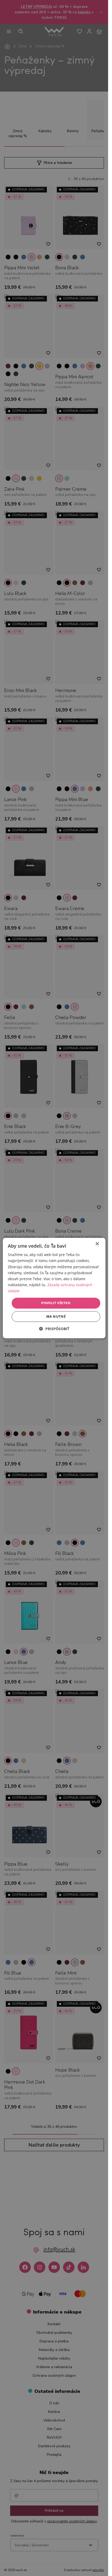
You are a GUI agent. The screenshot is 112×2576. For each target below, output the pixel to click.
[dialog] (54, 1288)
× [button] (97, 1244)
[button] (54, 1329)
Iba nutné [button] (56, 1316)
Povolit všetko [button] (56, 1303)
